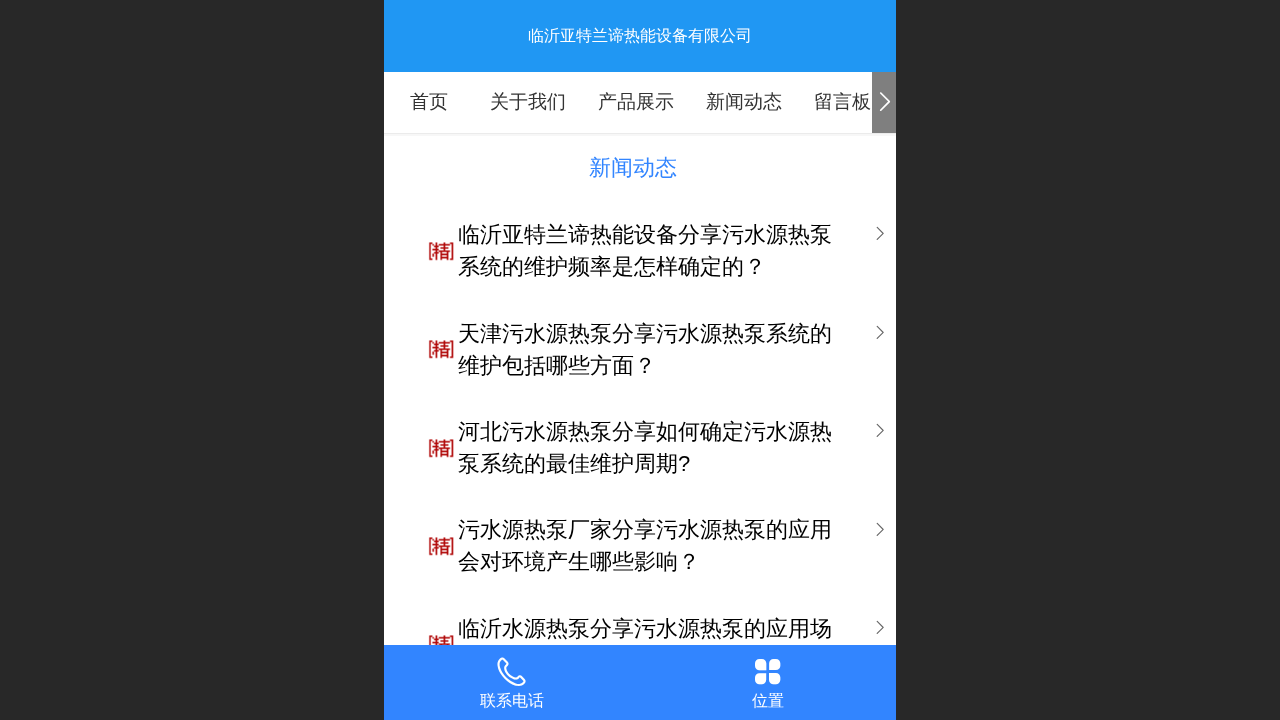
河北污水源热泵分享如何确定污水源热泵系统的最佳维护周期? (645, 447)
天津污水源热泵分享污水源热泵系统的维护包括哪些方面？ (645, 349)
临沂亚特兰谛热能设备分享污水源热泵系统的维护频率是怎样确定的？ (645, 250)
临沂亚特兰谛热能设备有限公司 (640, 35)
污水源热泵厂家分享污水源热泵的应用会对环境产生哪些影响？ (645, 545)
